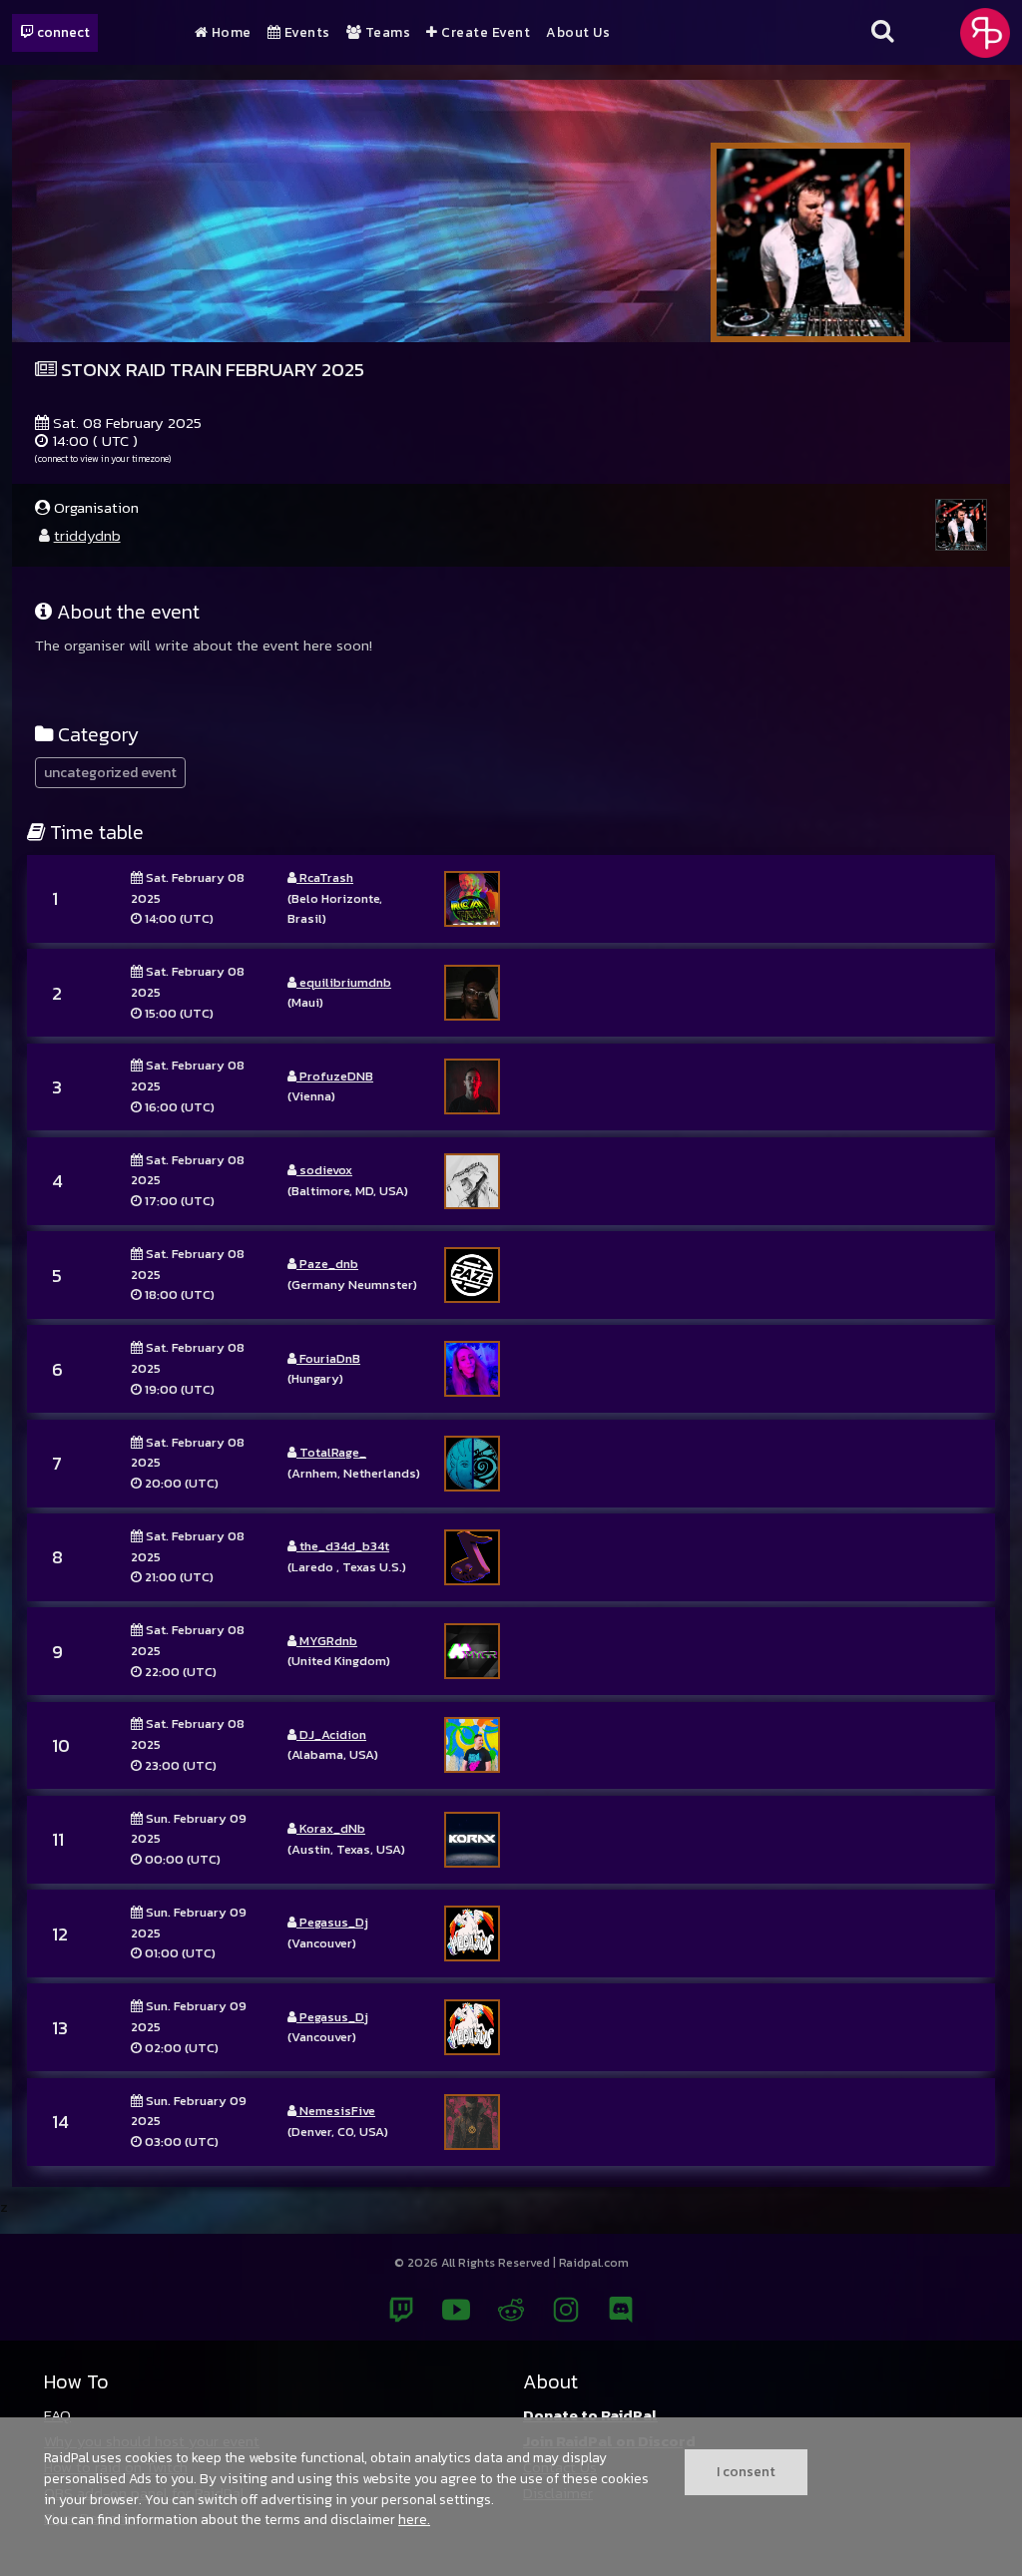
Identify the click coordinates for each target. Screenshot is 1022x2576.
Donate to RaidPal (590, 2415)
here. (414, 2519)
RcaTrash (325, 877)
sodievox (324, 1170)
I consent (746, 2471)
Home (230, 33)
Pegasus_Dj (332, 1922)
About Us (578, 33)
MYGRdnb (327, 1641)
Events (305, 33)
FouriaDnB (328, 1358)
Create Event (484, 33)
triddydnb (87, 535)
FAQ (57, 2415)
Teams (386, 33)
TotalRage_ (331, 1452)
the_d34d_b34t (343, 1546)
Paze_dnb (327, 1264)
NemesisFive (336, 2111)
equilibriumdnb (344, 982)
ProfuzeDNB (335, 1076)
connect (62, 32)
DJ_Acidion (331, 1734)
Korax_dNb (331, 1828)
